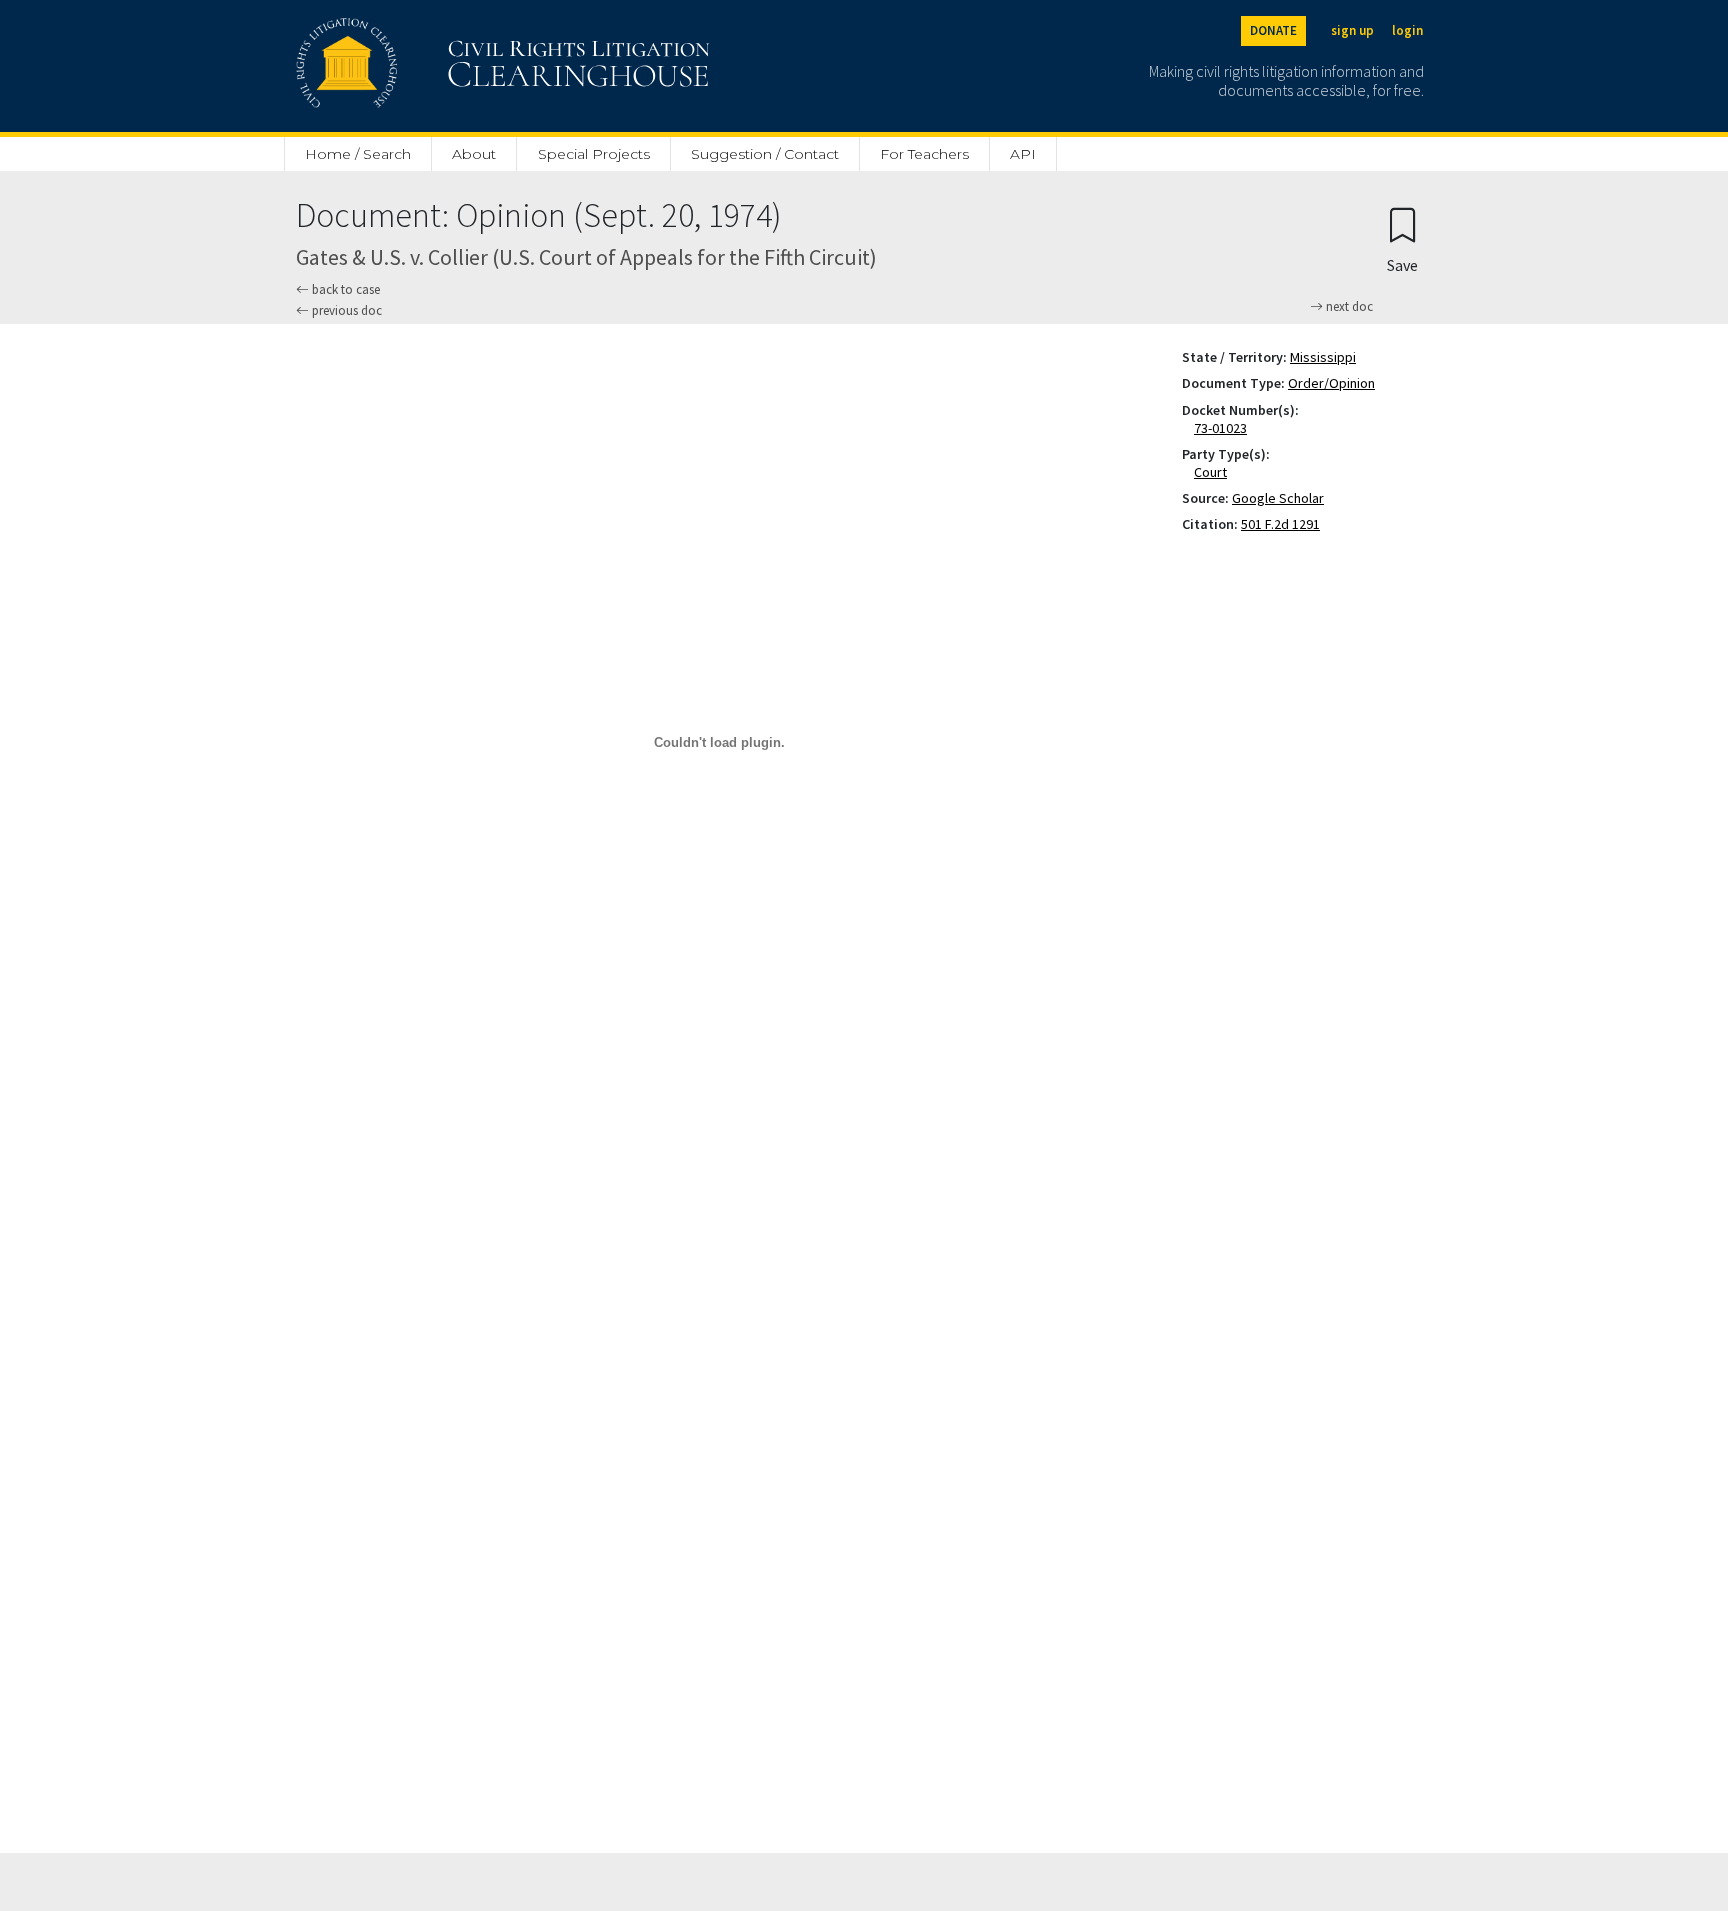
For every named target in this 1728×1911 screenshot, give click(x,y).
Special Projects (594, 154)
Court (1214, 472)
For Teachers (924, 154)
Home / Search (358, 154)
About (474, 154)
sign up (1352, 30)
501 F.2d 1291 (1280, 524)
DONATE (1273, 30)
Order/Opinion (1331, 383)
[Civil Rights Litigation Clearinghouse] (446, 66)
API (1023, 154)
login (1407, 30)
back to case (344, 289)
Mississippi (1323, 357)
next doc (1348, 307)
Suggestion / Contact (765, 154)
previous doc (345, 310)
